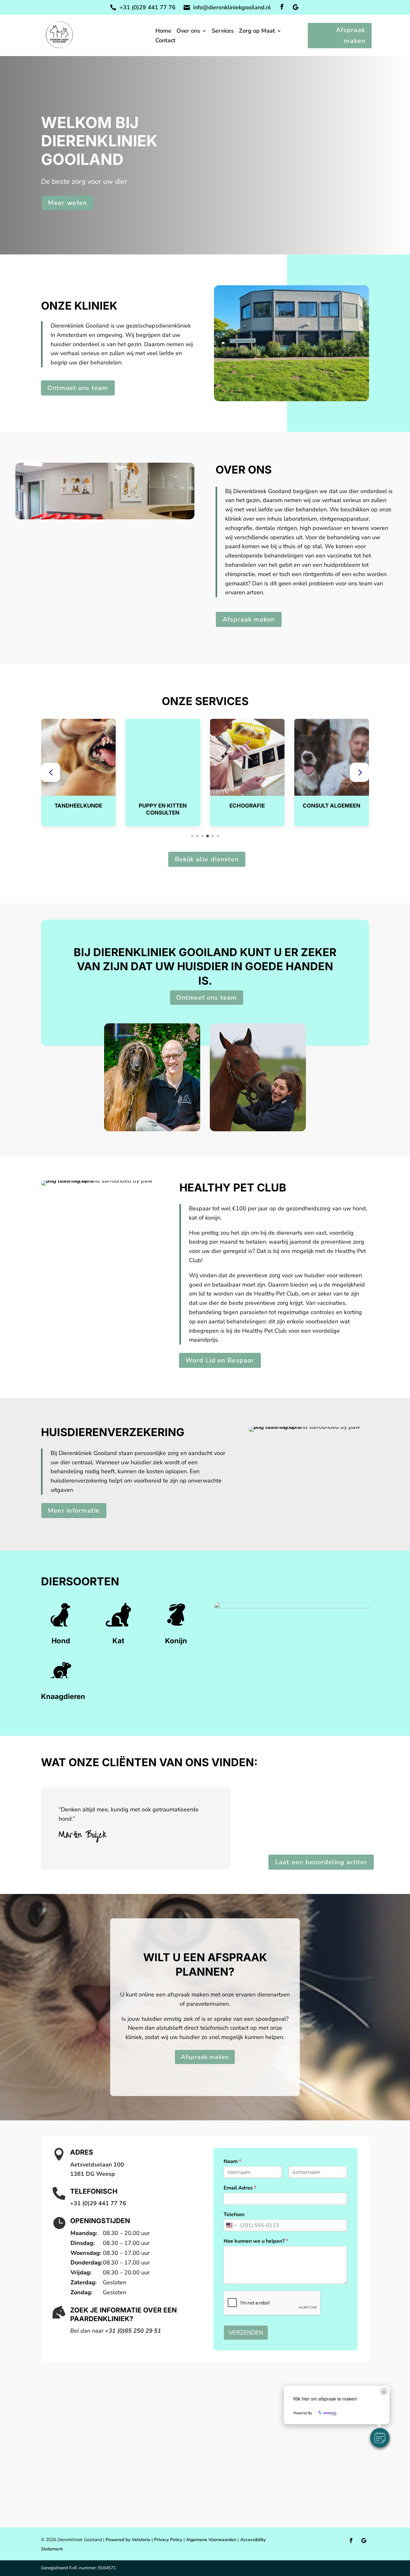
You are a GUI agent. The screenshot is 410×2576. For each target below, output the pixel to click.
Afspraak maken (351, 35)
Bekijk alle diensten (206, 859)
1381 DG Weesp (93, 2174)
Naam (232, 2162)
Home (163, 32)
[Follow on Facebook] (282, 7)
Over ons (188, 32)
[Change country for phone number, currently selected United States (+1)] (231, 2225)
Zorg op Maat (257, 32)
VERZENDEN (246, 2333)
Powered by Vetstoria (128, 2540)
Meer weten (68, 203)
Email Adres (240, 2188)
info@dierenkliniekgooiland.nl (232, 7)
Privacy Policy (168, 2540)
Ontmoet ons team (78, 388)
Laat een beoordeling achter (321, 1862)
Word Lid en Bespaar (220, 1360)
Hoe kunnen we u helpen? (256, 2241)
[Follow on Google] (295, 7)
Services (223, 32)
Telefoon (234, 2215)
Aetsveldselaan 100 (97, 2165)
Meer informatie (74, 1510)
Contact (165, 41)
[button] (51, 772)
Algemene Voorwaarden (211, 2540)
